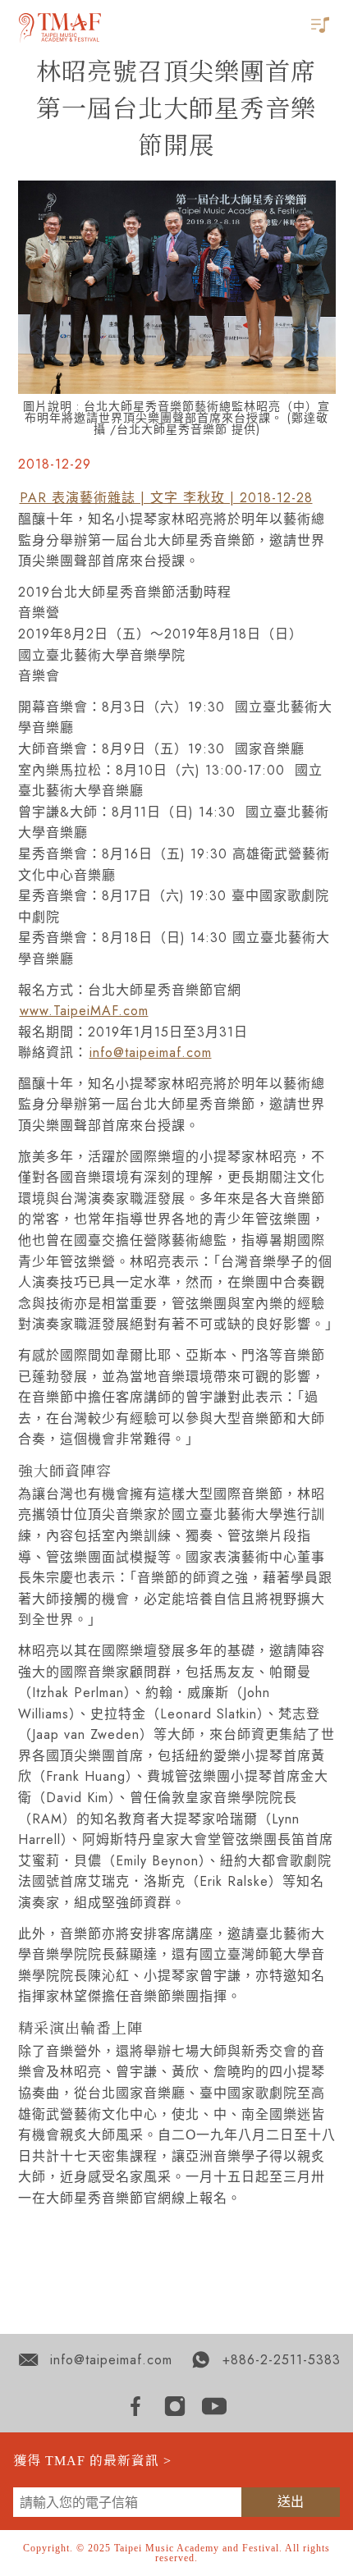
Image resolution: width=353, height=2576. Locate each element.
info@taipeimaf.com (151, 1052)
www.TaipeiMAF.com (84, 1011)
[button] (322, 26)
